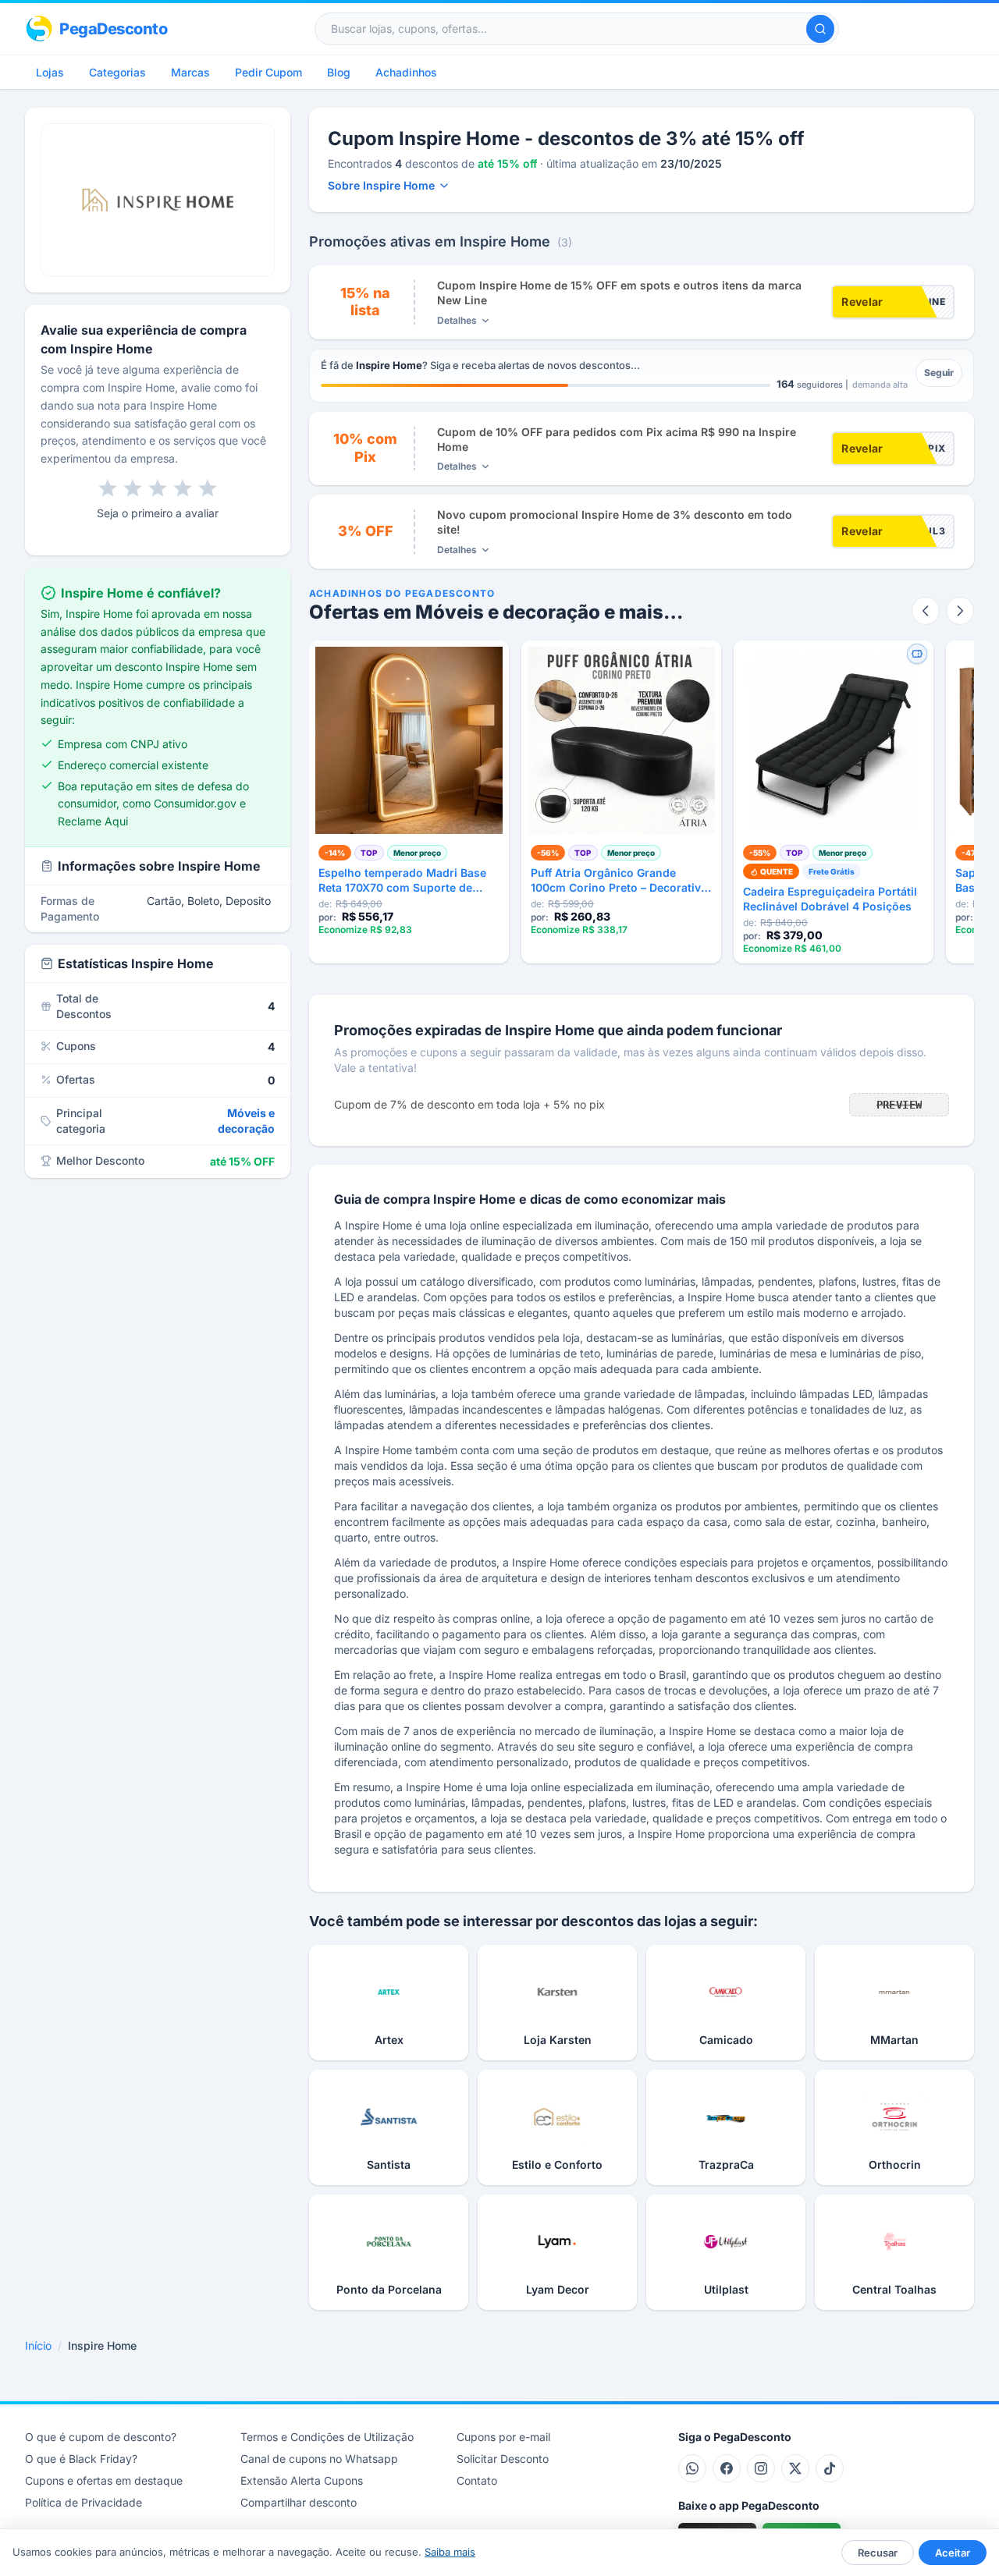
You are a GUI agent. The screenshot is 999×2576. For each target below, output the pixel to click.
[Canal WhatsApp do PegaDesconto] (692, 2468)
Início (38, 2345)
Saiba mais (450, 2552)
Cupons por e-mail (503, 2437)
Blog (339, 72)
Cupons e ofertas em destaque (104, 2480)
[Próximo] (960, 611)
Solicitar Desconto (503, 2459)
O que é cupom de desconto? (101, 2437)
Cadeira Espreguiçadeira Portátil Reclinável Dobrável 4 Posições (830, 899)
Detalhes (457, 320)
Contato (477, 2480)
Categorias (117, 72)
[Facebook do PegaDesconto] (727, 2468)
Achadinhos (406, 72)
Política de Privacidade (84, 2502)
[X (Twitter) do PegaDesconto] (795, 2468)
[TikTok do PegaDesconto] (830, 2468)
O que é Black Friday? (81, 2459)
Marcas (190, 72)
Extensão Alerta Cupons (302, 2480)
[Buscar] (820, 29)
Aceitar (953, 2553)
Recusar (878, 2553)
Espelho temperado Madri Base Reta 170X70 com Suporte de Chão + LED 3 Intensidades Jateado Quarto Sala (402, 881)
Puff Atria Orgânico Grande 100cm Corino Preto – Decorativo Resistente (619, 881)
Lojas (50, 72)
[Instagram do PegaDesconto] (761, 2468)
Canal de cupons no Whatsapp (319, 2459)
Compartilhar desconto (299, 2502)
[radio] (108, 488)
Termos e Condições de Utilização (327, 2437)
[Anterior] (926, 611)
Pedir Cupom (268, 72)
